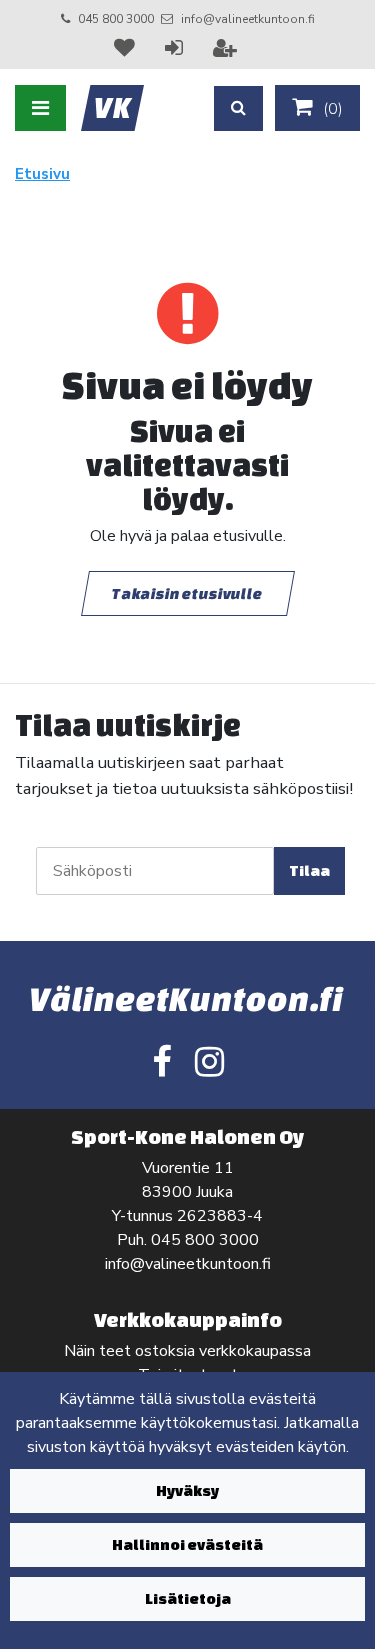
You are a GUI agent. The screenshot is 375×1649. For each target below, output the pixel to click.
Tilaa (309, 870)
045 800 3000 (116, 19)
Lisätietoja (188, 1598)
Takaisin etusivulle (188, 593)
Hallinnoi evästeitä (187, 1544)
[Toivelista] (127, 48)
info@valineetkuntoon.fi (248, 19)
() (331, 109)
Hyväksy (187, 1490)
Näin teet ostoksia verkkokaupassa (187, 1351)
